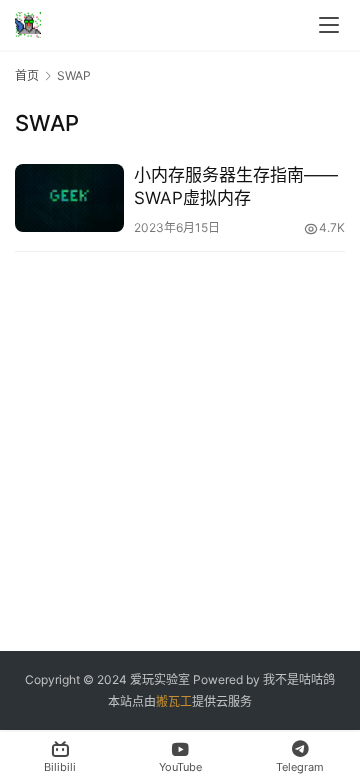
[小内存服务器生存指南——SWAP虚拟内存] (69, 198)
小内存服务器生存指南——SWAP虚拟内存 (236, 186)
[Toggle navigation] (329, 25)
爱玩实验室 (160, 679)
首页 (27, 75)
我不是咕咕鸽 (299, 679)
